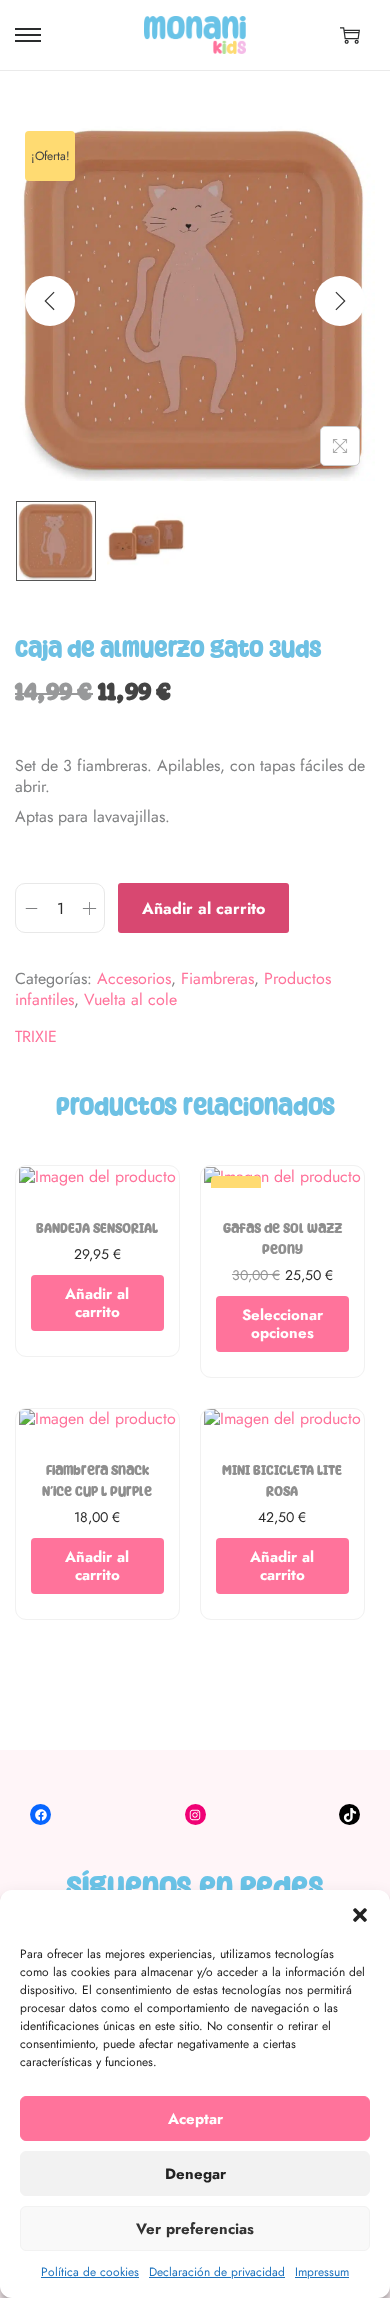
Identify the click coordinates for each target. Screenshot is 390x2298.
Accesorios (134, 978)
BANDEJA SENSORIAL (97, 1228)
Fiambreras (217, 978)
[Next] (340, 301)
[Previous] (50, 301)
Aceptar (195, 2119)
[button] (360, 1915)
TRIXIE (36, 1037)
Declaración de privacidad (217, 2272)
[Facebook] (40, 1814)
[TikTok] (349, 1814)
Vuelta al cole (130, 999)
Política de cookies (90, 2272)
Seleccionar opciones (282, 1324)
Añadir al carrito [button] (97, 1303)
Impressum (322, 2272)
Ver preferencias (195, 2229)
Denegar (195, 2174)
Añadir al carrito (203, 908)
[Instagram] (195, 1814)
